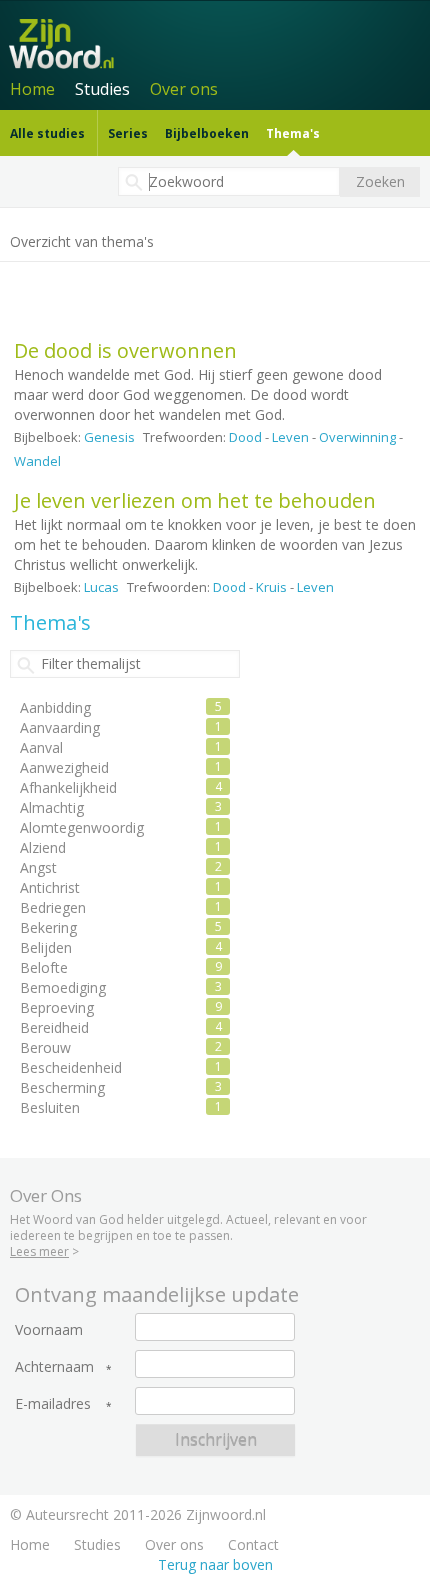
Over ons (184, 89)
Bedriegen (53, 907)
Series (128, 133)
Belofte (44, 967)
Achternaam (54, 1367)
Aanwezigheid (64, 767)
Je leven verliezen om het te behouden (195, 500)
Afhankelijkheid (68, 787)
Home (32, 89)
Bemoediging (63, 987)
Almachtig (52, 807)
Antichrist (50, 887)
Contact (253, 1544)
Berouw (45, 1047)
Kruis (271, 587)
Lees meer (39, 1251)
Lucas (101, 587)
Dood (245, 437)
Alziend (43, 847)
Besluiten (50, 1107)
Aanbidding (55, 707)
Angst (38, 867)
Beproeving (57, 1007)
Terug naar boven (215, 1564)
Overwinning (357, 437)
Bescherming (62, 1087)
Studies (102, 89)
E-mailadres (53, 1404)
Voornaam (49, 1330)
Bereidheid (54, 1027)
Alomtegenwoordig (82, 827)
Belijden (46, 947)
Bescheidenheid (71, 1067)
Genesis (109, 437)
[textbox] (229, 181)
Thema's (293, 133)
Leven (290, 437)
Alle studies (47, 133)
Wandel (37, 461)
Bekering (48, 927)
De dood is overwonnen (125, 350)
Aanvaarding (60, 727)
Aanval (41, 747)
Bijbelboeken (207, 133)
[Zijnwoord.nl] (218, 41)
